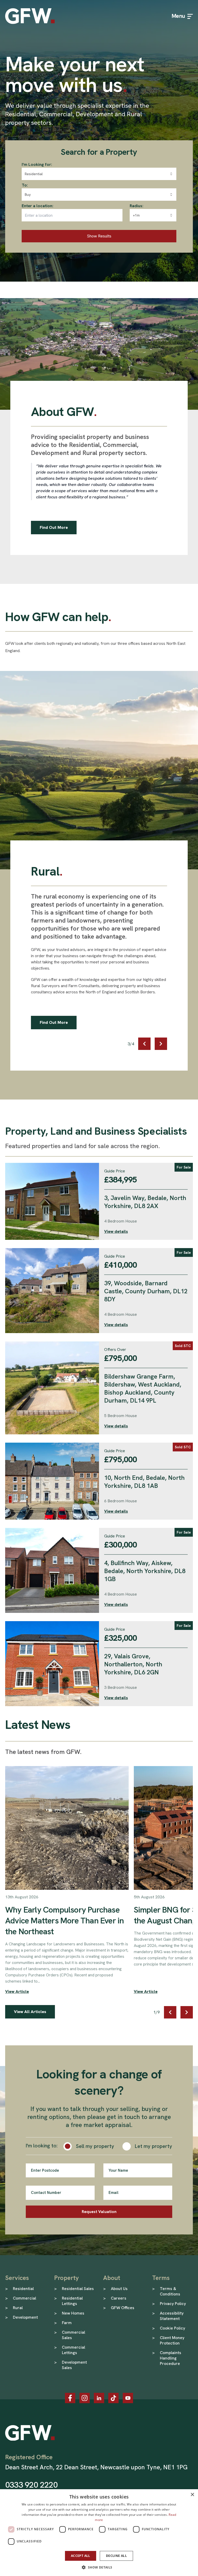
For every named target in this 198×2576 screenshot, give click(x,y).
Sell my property (95, 2146)
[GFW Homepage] (30, 16)
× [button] (192, 2495)
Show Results (99, 236)
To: (25, 185)
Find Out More (54, 527)
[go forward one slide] (161, 1044)
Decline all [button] (116, 2556)
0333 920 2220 (31, 2485)
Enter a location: (38, 206)
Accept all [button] (81, 2556)
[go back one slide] (144, 1044)
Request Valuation (99, 2212)
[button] (99, 2567)
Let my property (154, 2146)
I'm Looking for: (37, 164)
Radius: (137, 206)
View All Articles (30, 2012)
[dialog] (99, 2533)
